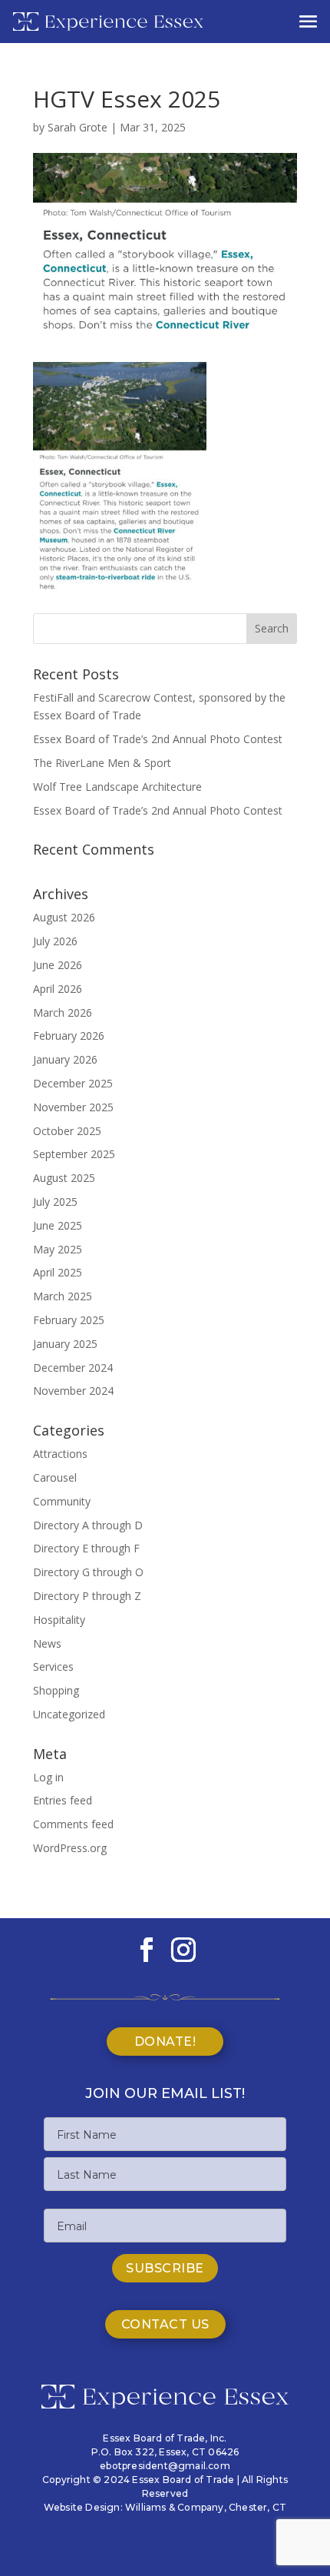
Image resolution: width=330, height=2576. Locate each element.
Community (62, 1501)
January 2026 (65, 1059)
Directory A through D (88, 1525)
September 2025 (74, 1154)
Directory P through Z (87, 1596)
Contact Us (165, 2324)
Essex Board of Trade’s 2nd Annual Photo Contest (158, 739)
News (47, 1643)
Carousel (55, 1477)
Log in (48, 1777)
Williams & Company (175, 2507)
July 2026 (55, 941)
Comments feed (73, 1824)
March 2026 (63, 1012)
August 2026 (64, 917)
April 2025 (58, 1272)
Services (53, 1666)
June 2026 (58, 965)
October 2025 (67, 1131)
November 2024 (73, 1391)
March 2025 (63, 1296)
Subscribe (165, 2268)
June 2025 (58, 1225)
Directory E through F (86, 1548)
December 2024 (73, 1368)
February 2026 (69, 1036)
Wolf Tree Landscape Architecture (117, 787)
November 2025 (73, 1107)
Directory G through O (88, 1572)
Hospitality (59, 1620)
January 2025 (65, 1344)
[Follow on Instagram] (183, 1950)
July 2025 (55, 1202)
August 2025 (64, 1178)
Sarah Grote (78, 127)
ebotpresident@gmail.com (165, 2466)
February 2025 (69, 1320)
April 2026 (58, 989)
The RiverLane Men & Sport (102, 763)
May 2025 (58, 1249)
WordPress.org (70, 1848)
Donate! (165, 2042)
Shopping (56, 1690)
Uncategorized (69, 1714)
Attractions (60, 1454)
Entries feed (63, 1800)
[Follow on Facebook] (147, 1950)
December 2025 (73, 1083)
